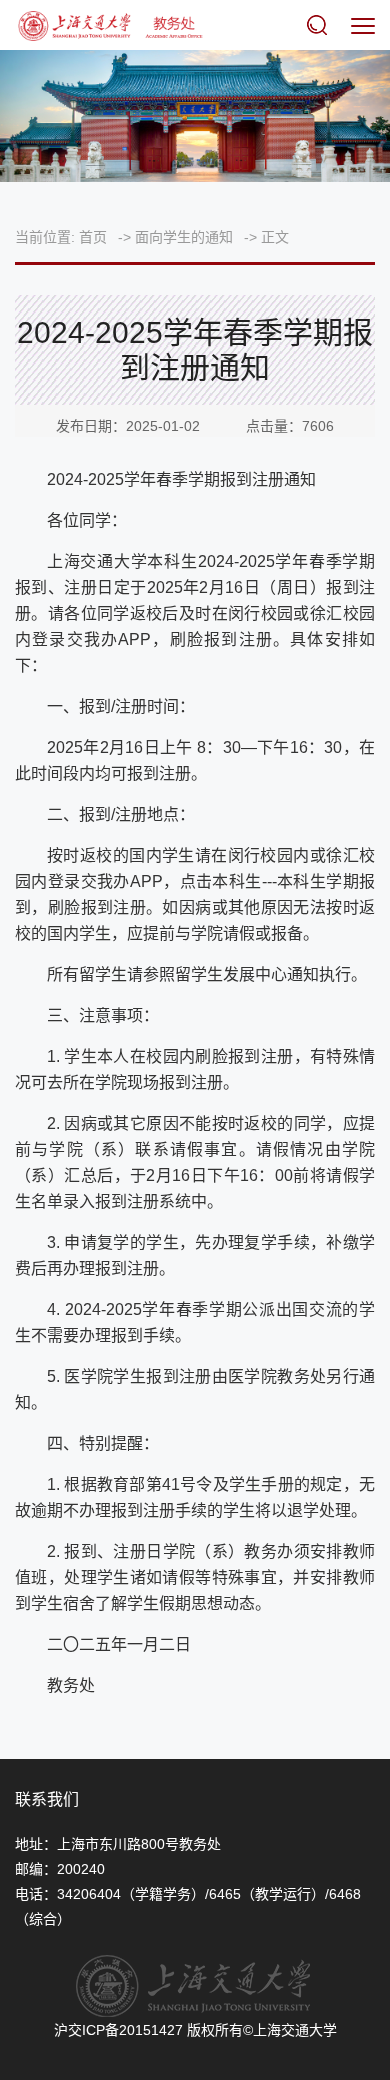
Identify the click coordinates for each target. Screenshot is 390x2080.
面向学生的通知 (184, 237)
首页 (93, 237)
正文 (275, 237)
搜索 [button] (321, 25)
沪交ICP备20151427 (118, 2030)
